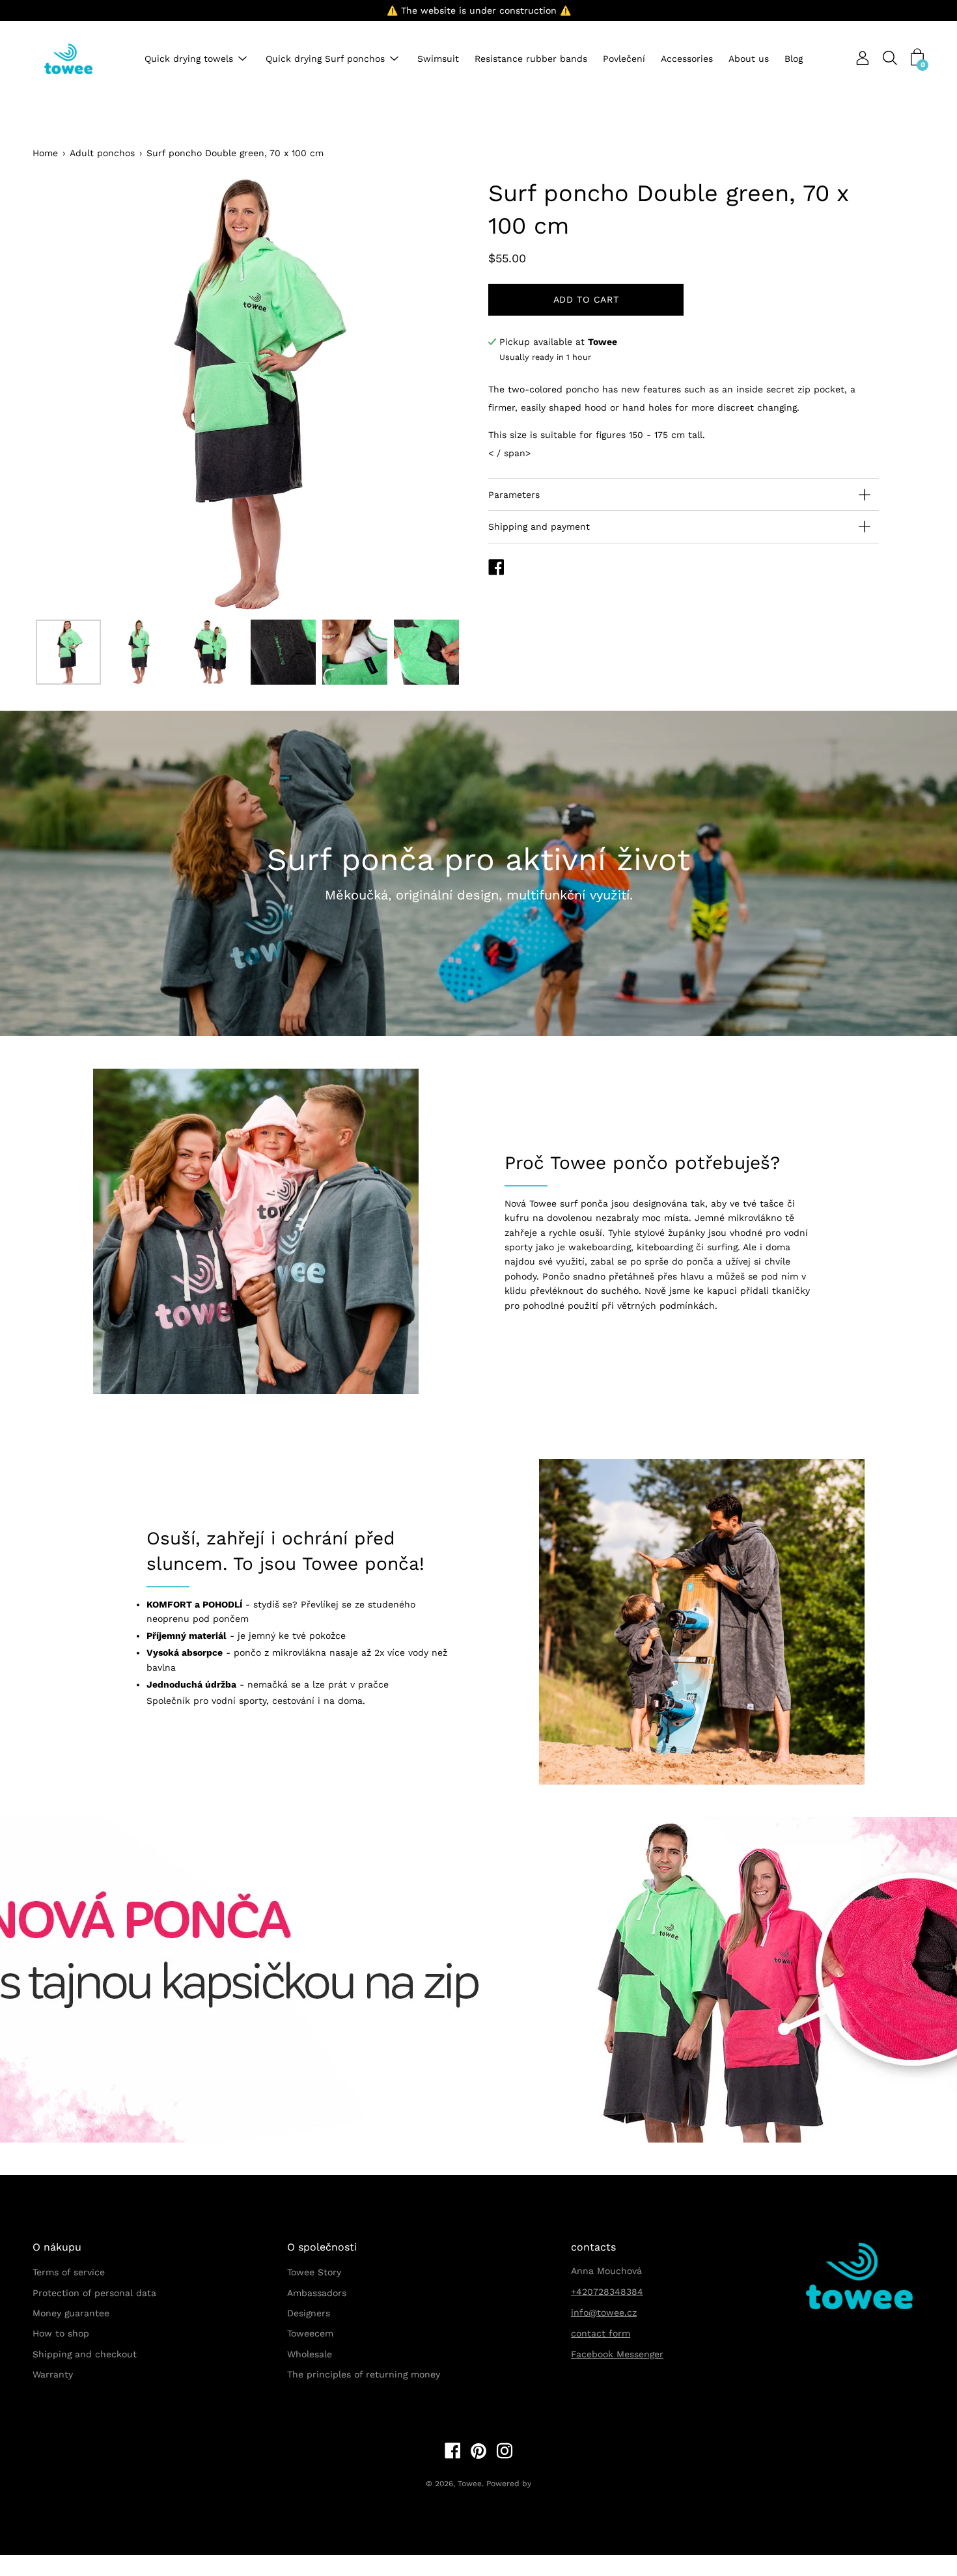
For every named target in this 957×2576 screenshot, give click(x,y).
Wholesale (310, 2354)
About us (749, 59)
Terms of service (69, 2272)
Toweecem (310, 2333)
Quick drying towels (189, 59)
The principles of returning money (364, 2374)
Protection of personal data (94, 2293)
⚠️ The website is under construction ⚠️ (479, 10)
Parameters (514, 495)
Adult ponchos (102, 153)
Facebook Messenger (617, 2354)
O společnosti (322, 2247)
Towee (470, 2484)
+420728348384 (607, 2292)
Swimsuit (438, 59)
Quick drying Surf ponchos (325, 59)
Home (45, 153)
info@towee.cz (604, 2312)
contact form (601, 2333)
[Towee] (78, 59)
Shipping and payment (539, 527)
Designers (309, 2313)
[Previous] (65, 395)
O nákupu (57, 2247)
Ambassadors (317, 2293)
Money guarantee (71, 2313)
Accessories (687, 59)
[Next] (436, 395)
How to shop (61, 2333)
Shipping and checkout (85, 2354)
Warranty (53, 2374)
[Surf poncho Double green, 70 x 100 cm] (68, 652)
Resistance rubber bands (531, 59)
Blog (794, 59)
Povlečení (624, 59)
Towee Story (314, 2272)
